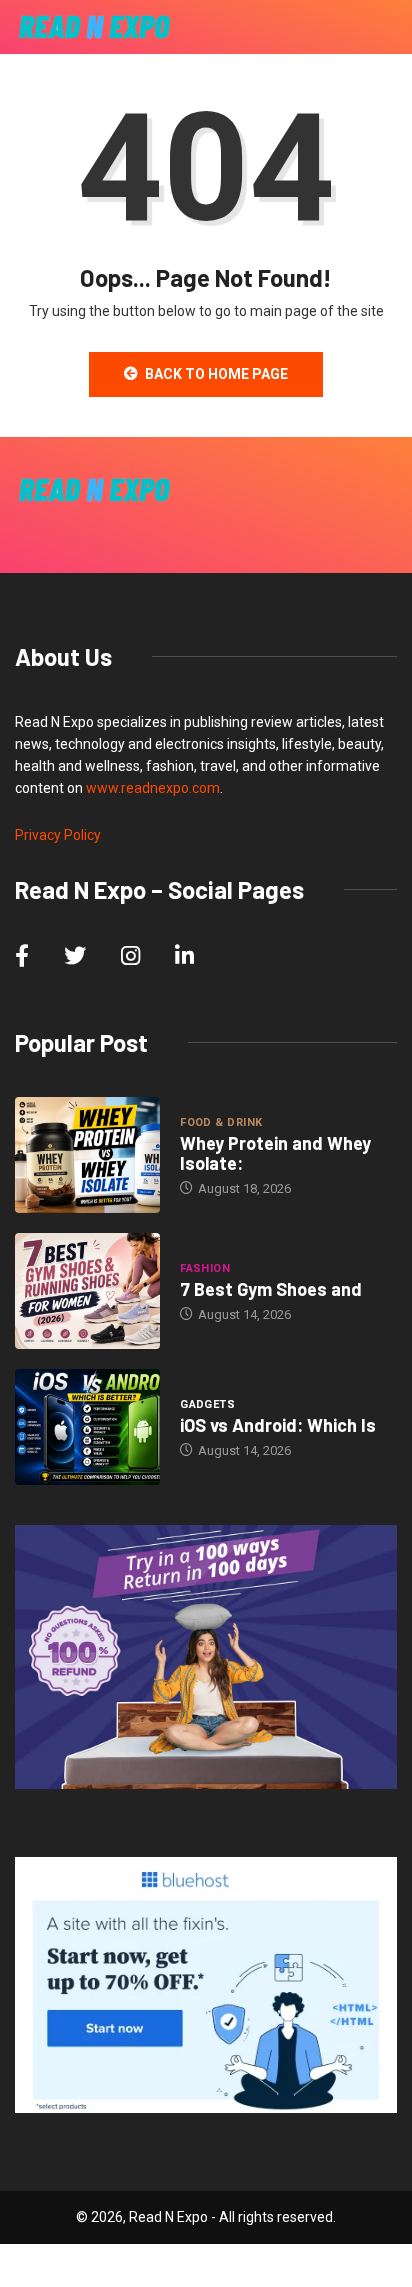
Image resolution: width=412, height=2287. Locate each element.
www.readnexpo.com (153, 788)
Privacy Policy (58, 835)
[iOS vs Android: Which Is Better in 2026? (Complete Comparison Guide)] (87, 1427)
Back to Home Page (216, 374)
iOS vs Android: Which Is (278, 1425)
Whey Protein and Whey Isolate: (275, 1153)
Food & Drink (221, 1122)
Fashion (205, 1268)
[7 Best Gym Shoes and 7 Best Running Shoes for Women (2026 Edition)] (87, 1291)
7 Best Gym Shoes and (271, 1289)
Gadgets (207, 1404)
